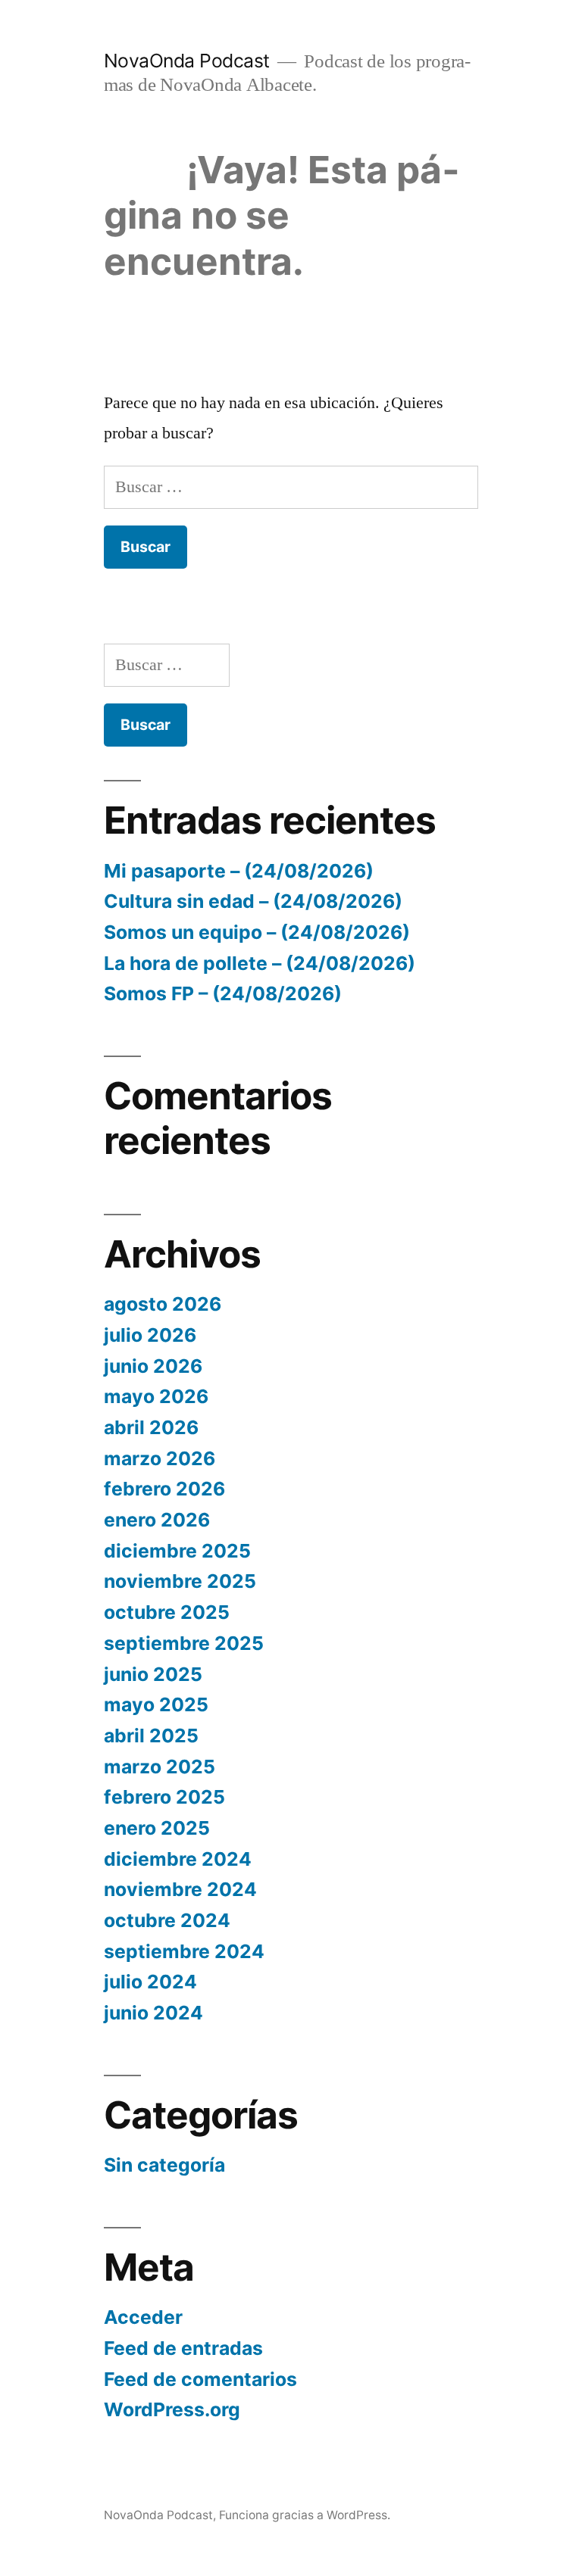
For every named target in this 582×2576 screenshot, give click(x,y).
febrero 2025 (164, 1797)
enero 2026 (157, 1520)
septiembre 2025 (184, 1643)
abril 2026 (151, 1427)
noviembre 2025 (180, 1581)
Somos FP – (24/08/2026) (223, 993)
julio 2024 (150, 1982)
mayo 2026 (156, 1396)
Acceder (143, 2317)
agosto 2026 (163, 1304)
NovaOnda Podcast (187, 61)
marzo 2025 (160, 1767)
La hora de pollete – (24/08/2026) (260, 963)
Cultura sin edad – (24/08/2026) (253, 901)
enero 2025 (157, 1828)
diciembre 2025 (177, 1551)
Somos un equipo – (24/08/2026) (257, 932)
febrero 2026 (164, 1489)
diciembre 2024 (178, 1859)
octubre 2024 (167, 1920)
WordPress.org (172, 2409)
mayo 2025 (156, 1704)
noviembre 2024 (180, 1889)
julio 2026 (150, 1335)
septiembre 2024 (184, 1951)
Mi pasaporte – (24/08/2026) (239, 871)
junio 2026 (153, 1366)
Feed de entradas (183, 2348)
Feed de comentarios (200, 2379)
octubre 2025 (167, 1612)
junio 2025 (153, 1674)
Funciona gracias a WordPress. (305, 2515)
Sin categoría (164, 2165)
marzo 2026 (160, 1458)
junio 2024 (153, 2013)
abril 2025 (151, 1736)
